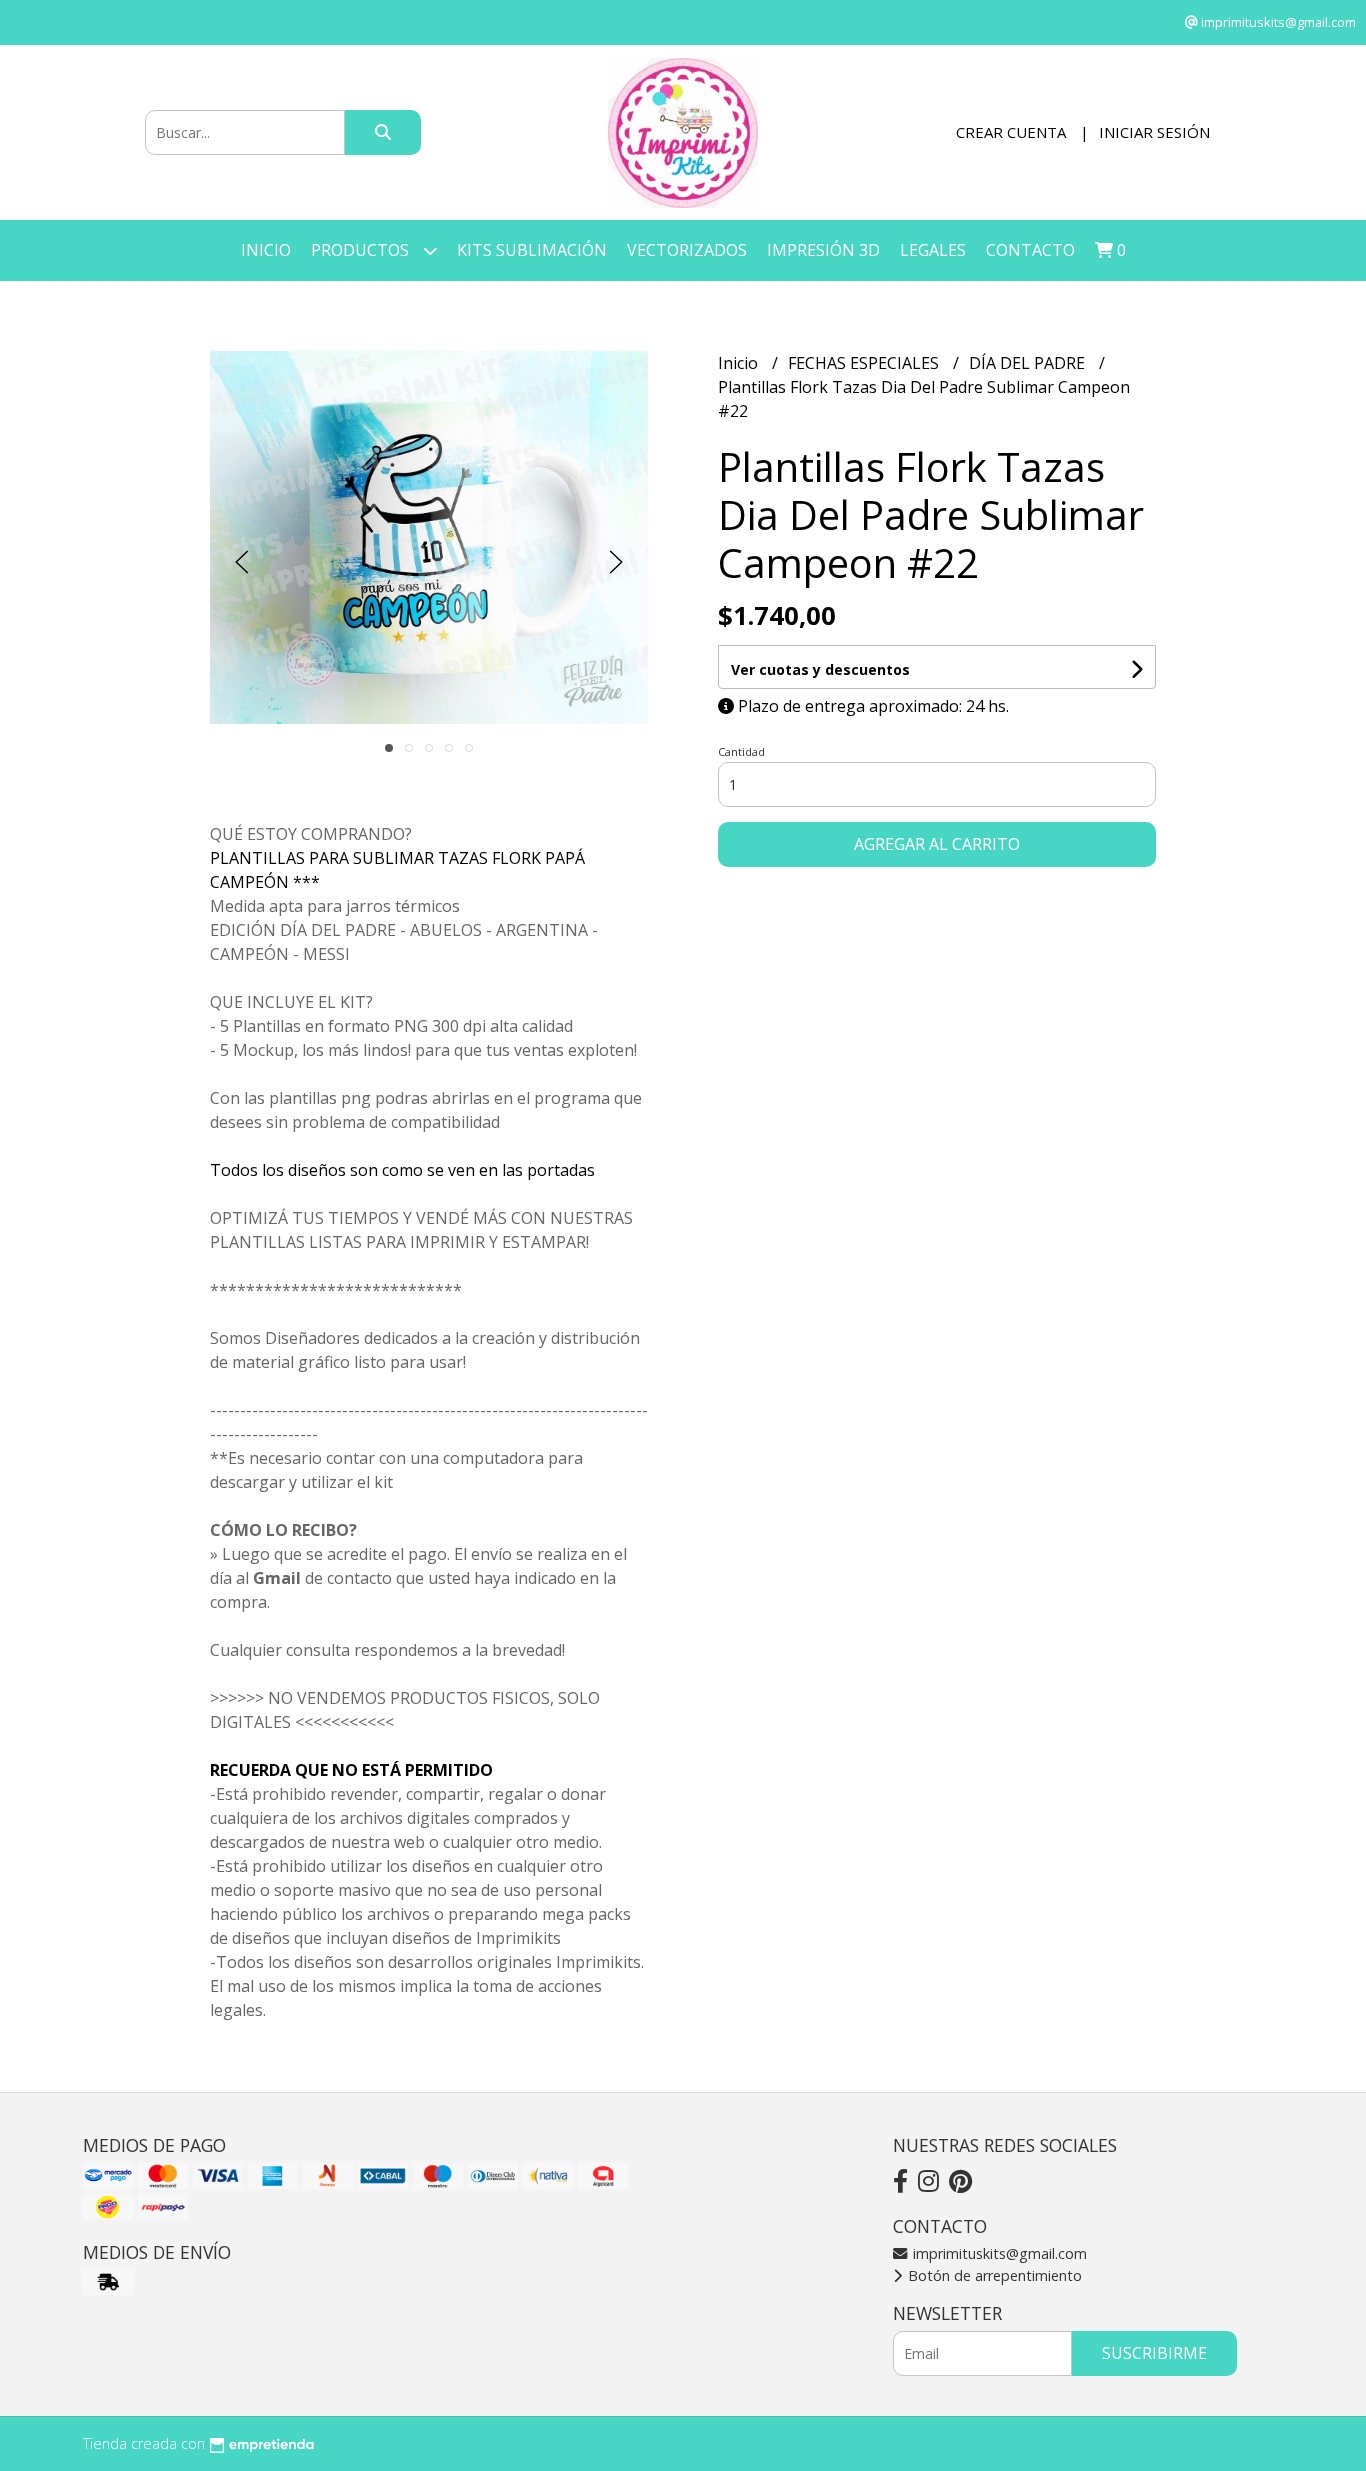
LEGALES (933, 250)
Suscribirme (1154, 2353)
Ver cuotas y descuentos (820, 669)
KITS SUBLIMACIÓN (532, 250)
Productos (362, 250)
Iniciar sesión (1154, 132)
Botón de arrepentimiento (993, 2275)
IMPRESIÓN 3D (823, 250)
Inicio (266, 250)
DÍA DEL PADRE (1029, 363)
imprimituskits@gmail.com (998, 2253)
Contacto (1030, 250)
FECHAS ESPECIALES (865, 363)
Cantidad (741, 751)
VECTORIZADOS (687, 250)
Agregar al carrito (937, 844)
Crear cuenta (1011, 132)
